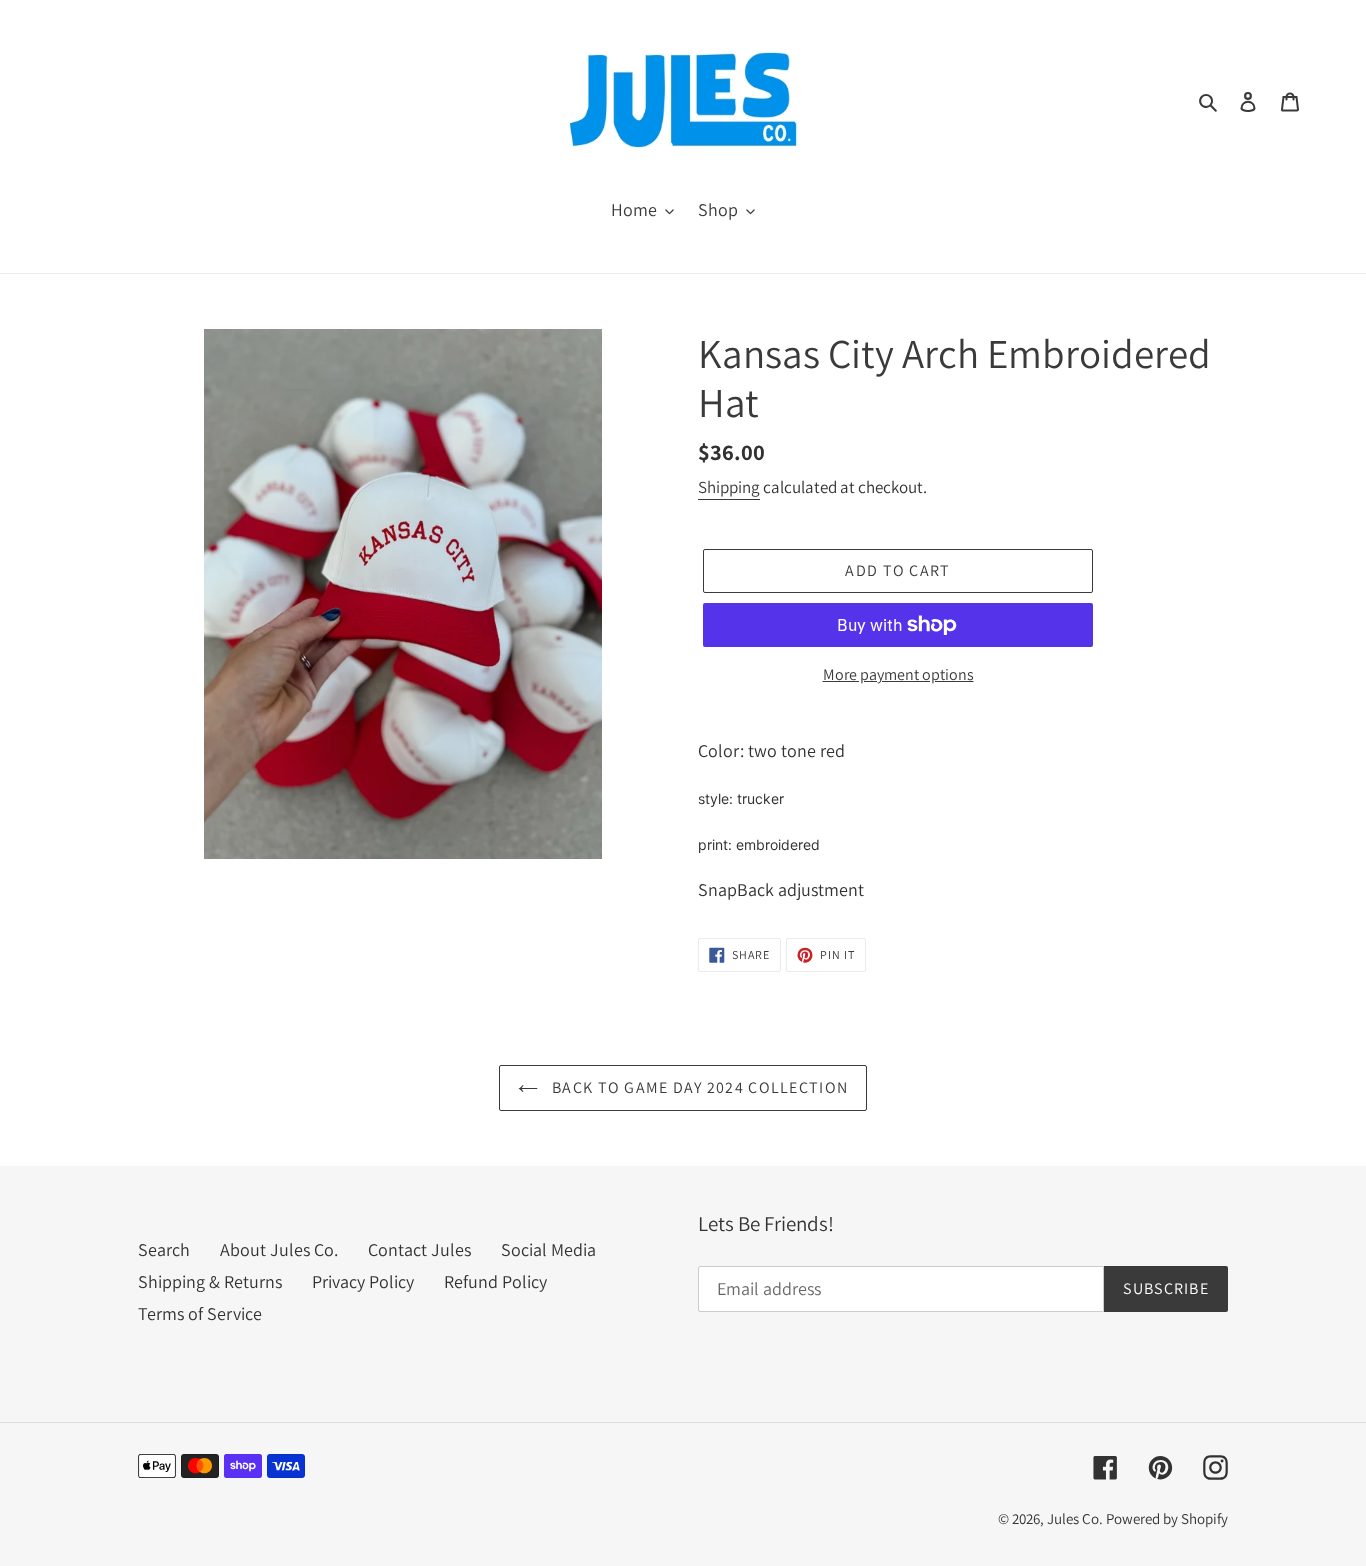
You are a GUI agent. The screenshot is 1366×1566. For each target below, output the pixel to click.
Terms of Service (200, 1313)
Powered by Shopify (1167, 1518)
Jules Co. (1076, 1518)
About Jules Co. (279, 1249)
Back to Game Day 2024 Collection (698, 1087)
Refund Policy (495, 1281)
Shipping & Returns (210, 1281)
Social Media (548, 1249)
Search (164, 1249)
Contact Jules (419, 1249)
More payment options (898, 674)
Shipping (729, 487)
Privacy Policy (363, 1281)
